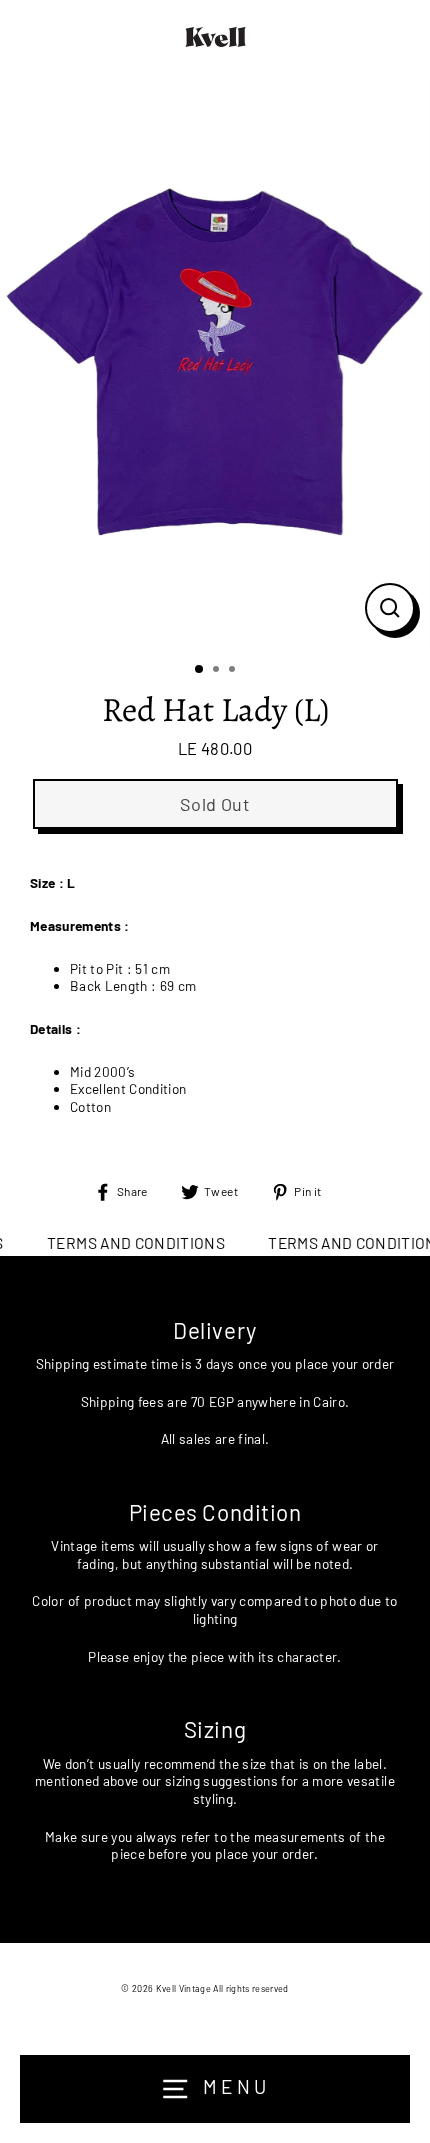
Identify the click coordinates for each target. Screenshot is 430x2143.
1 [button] (200, 670)
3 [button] (234, 671)
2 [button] (218, 671)
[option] (215, 361)
